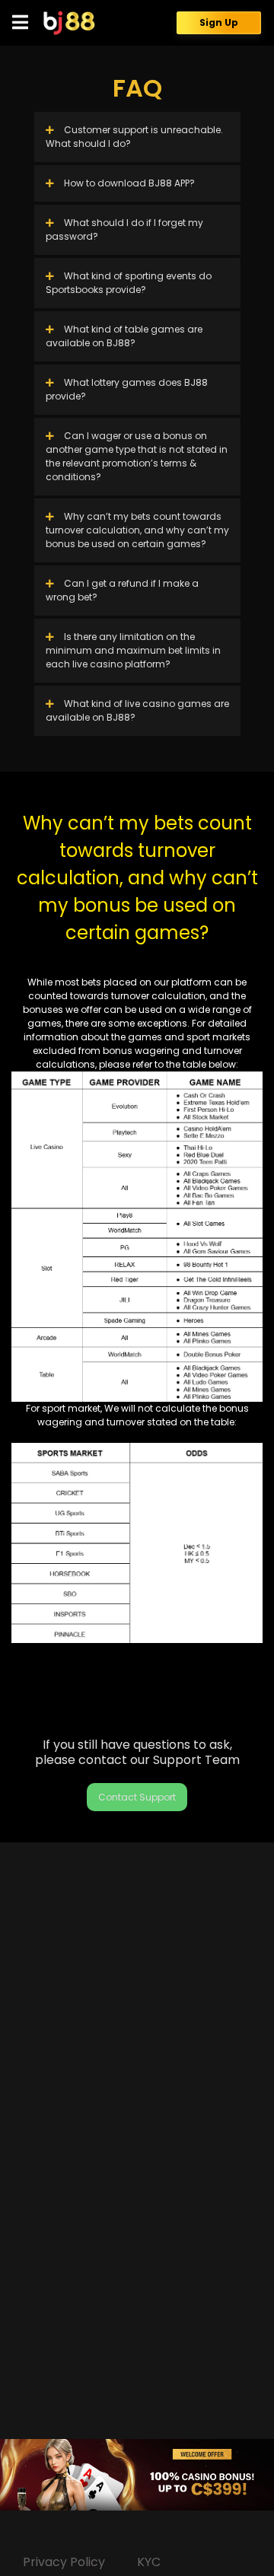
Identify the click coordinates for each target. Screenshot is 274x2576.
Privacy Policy (64, 2562)
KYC (149, 2562)
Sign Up (219, 22)
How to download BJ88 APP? (128, 183)
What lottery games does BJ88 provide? (127, 389)
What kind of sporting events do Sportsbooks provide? (129, 283)
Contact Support (137, 1797)
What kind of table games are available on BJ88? (124, 336)
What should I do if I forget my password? (124, 229)
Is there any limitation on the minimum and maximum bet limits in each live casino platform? (133, 650)
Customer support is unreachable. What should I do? (134, 137)
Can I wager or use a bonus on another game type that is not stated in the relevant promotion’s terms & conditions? (137, 456)
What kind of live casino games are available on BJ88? (137, 710)
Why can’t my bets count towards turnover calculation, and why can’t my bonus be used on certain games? (137, 530)
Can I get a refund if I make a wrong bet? (122, 590)
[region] (137, 2475)
